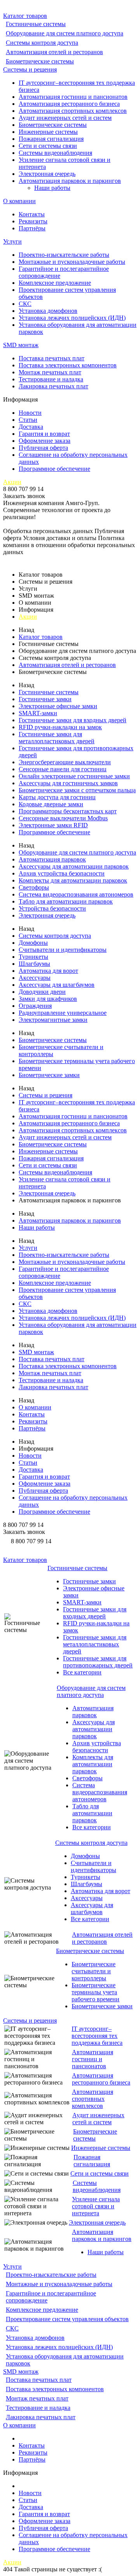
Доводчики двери (42, 992)
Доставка (31, 427)
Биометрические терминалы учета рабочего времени (95, 1992)
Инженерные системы (48, 132)
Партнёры (32, 228)
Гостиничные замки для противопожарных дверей (98, 1662)
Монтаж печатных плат (50, 372)
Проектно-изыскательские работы (64, 255)
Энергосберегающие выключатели (65, 762)
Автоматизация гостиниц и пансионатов (73, 97)
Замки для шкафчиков (48, 999)
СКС (25, 304)
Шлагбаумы (34, 964)
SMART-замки (38, 713)
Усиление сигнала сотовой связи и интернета (96, 2206)
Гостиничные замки (45, 699)
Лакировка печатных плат (53, 386)
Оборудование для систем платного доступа (65, 33)
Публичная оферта (43, 448)
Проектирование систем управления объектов (67, 2319)
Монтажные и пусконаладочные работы (72, 262)
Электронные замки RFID (53, 825)
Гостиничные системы (36, 24)
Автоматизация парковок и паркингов (70, 181)
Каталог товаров (25, 16)
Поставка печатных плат (52, 358)
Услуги (12, 241)
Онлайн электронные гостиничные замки (74, 776)
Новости (30, 413)
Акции (12, 482)
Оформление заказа (45, 441)
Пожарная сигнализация (51, 139)
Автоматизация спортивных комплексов (73, 111)
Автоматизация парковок (52, 859)
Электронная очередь (47, 174)
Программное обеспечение (54, 469)
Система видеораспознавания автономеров (76, 894)
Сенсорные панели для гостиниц (63, 769)
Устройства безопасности (52, 908)
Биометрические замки (49, 1075)
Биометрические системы (40, 61)
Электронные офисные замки (58, 706)
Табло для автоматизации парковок (66, 901)
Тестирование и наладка (51, 379)
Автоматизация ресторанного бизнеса (69, 104)
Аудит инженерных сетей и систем (65, 118)
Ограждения (35, 1006)
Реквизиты (33, 221)
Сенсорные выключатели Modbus (63, 818)
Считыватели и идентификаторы (63, 950)
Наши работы (52, 188)
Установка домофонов (48, 311)
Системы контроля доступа (42, 43)
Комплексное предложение (55, 283)
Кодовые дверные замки (51, 804)
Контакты (32, 214)
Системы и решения (30, 69)
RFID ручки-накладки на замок (60, 727)
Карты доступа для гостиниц (57, 797)
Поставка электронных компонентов (68, 365)
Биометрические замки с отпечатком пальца (77, 790)
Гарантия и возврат (44, 434)
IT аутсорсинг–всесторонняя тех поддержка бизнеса (97, 2036)
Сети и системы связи (48, 146)
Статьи (28, 420)
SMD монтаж (21, 345)
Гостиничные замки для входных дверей (73, 720)
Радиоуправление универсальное (63, 1013)
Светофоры (34, 887)
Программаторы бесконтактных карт (68, 811)
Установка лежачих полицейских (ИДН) (72, 318)
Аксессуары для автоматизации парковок (74, 866)
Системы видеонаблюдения (55, 153)
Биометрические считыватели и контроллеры (94, 1971)
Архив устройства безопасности (62, 873)
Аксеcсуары (35, 978)
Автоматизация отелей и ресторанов (54, 52)
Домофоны (33, 943)
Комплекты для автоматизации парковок (73, 880)
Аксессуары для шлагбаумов (57, 985)
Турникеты (33, 957)
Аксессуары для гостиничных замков (68, 783)
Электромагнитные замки (53, 1020)
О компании (19, 201)
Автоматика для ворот (48, 971)
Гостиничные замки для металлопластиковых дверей (57, 738)
